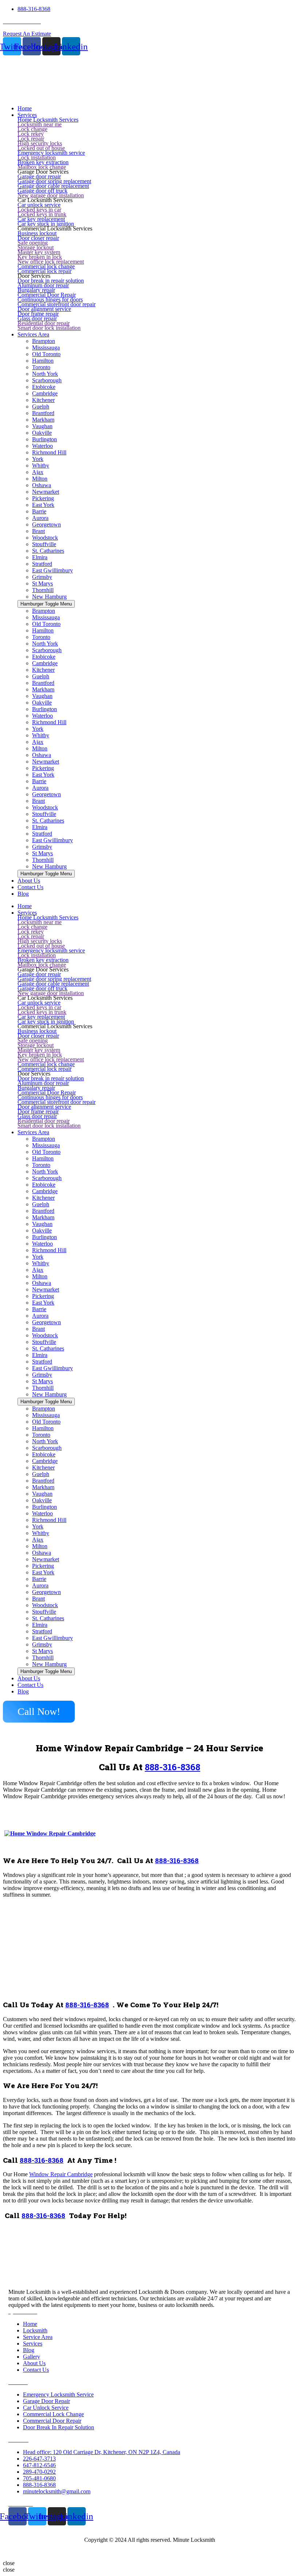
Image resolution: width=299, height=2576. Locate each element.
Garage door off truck (42, 191)
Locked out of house (41, 148)
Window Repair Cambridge (61, 2174)
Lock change (32, 129)
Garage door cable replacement (53, 186)
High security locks (40, 143)
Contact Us (30, 1685)
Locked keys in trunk (42, 214)
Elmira (40, 557)
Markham (43, 420)
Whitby (41, 466)
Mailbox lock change (42, 167)
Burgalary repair (36, 290)
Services (27, 913)
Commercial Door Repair (47, 295)
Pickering (43, 498)
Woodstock (45, 538)
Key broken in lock (40, 257)
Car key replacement (41, 219)
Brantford (43, 413)
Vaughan (42, 426)
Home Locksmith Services (48, 120)
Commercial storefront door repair (57, 304)
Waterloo (42, 446)
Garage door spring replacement (54, 181)
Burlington (44, 439)
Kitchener (43, 400)
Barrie (39, 511)
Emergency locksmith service (51, 153)
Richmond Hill (49, 452)
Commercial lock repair (44, 271)
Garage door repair (39, 176)
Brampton (44, 341)
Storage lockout (36, 247)
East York (43, 505)
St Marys (42, 583)
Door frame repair (38, 314)
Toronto (41, 367)
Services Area (33, 1132)
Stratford (42, 564)
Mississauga (46, 348)
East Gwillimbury (53, 570)
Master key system (39, 252)
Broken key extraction (43, 162)
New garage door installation (51, 195)
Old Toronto (46, 354)
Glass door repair (37, 318)
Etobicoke (44, 387)
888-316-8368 (172, 1767)
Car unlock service (39, 205)
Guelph (41, 407)
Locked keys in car (39, 210)
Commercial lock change (46, 266)
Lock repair (31, 139)
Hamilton (43, 361)
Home (25, 906)
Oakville (42, 433)
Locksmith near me (40, 124)
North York (45, 374)
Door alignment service (44, 309)
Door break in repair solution (51, 281)
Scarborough (47, 380)
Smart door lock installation (49, 328)
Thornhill (43, 590)
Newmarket (46, 492)
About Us (29, 1678)
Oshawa (42, 485)
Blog (23, 1691)
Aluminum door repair (43, 285)
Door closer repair (38, 238)
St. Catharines (48, 551)
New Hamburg (49, 597)
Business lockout (37, 233)
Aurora (40, 518)
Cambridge (45, 393)
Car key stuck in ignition (46, 224)
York (38, 459)
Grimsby (42, 577)
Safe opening (33, 243)
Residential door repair (44, 323)
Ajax (38, 472)
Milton (40, 479)
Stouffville (44, 544)
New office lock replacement (51, 262)
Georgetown (46, 524)
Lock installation (37, 157)
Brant (38, 531)
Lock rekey (31, 134)
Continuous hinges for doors (50, 299)
